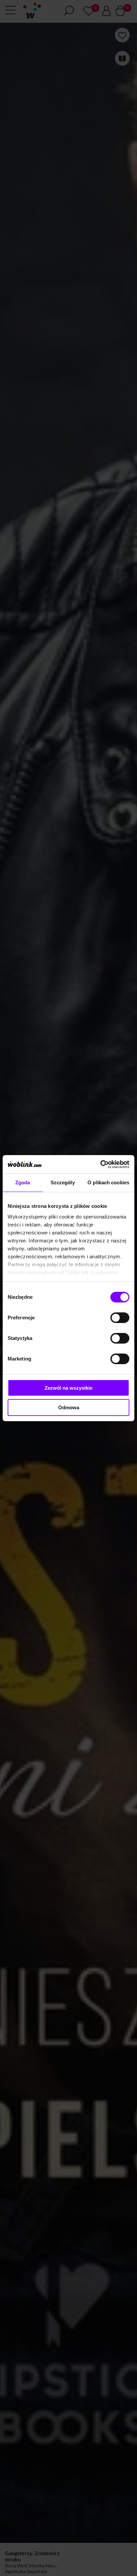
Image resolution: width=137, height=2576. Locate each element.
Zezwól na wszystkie (68, 1388)
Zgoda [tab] (23, 1182)
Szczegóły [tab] (63, 1182)
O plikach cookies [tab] (108, 1182)
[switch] (120, 1318)
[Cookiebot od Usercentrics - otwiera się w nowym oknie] (100, 1164)
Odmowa (69, 1407)
